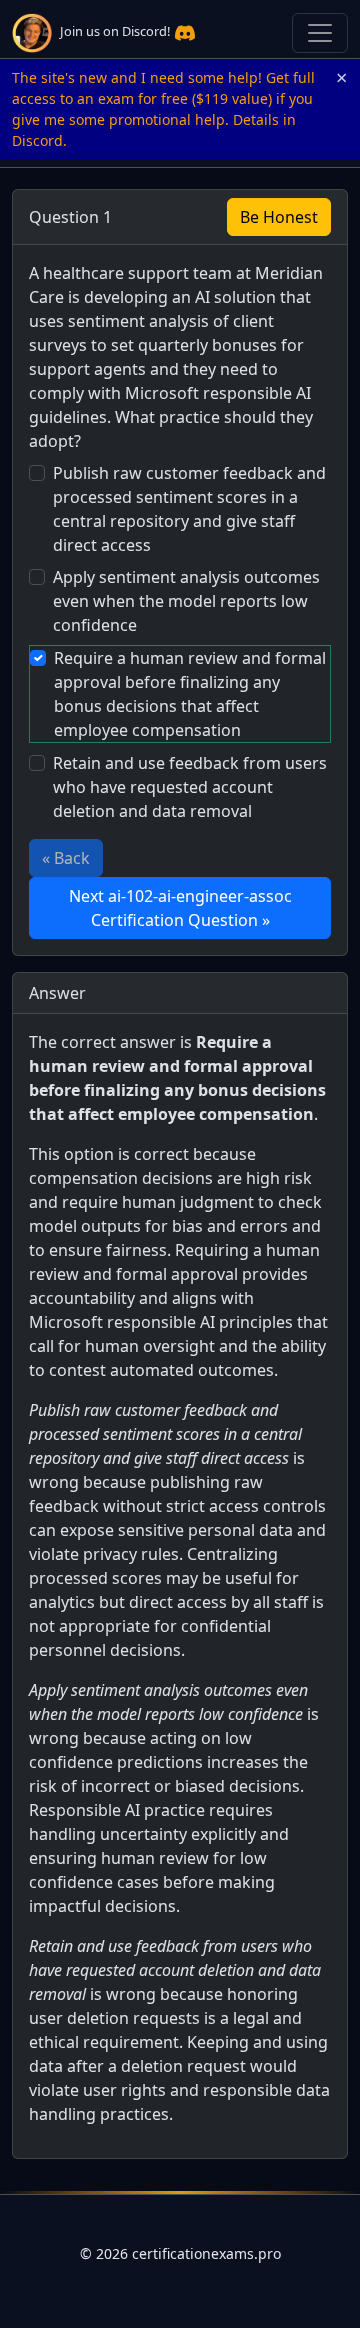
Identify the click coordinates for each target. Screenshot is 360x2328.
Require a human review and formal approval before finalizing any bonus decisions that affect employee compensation (190, 694)
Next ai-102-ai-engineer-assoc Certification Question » (180, 908)
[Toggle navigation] (320, 33)
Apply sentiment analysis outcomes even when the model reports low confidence (186, 601)
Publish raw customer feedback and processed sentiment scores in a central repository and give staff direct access (189, 509)
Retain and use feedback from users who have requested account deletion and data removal (190, 787)
